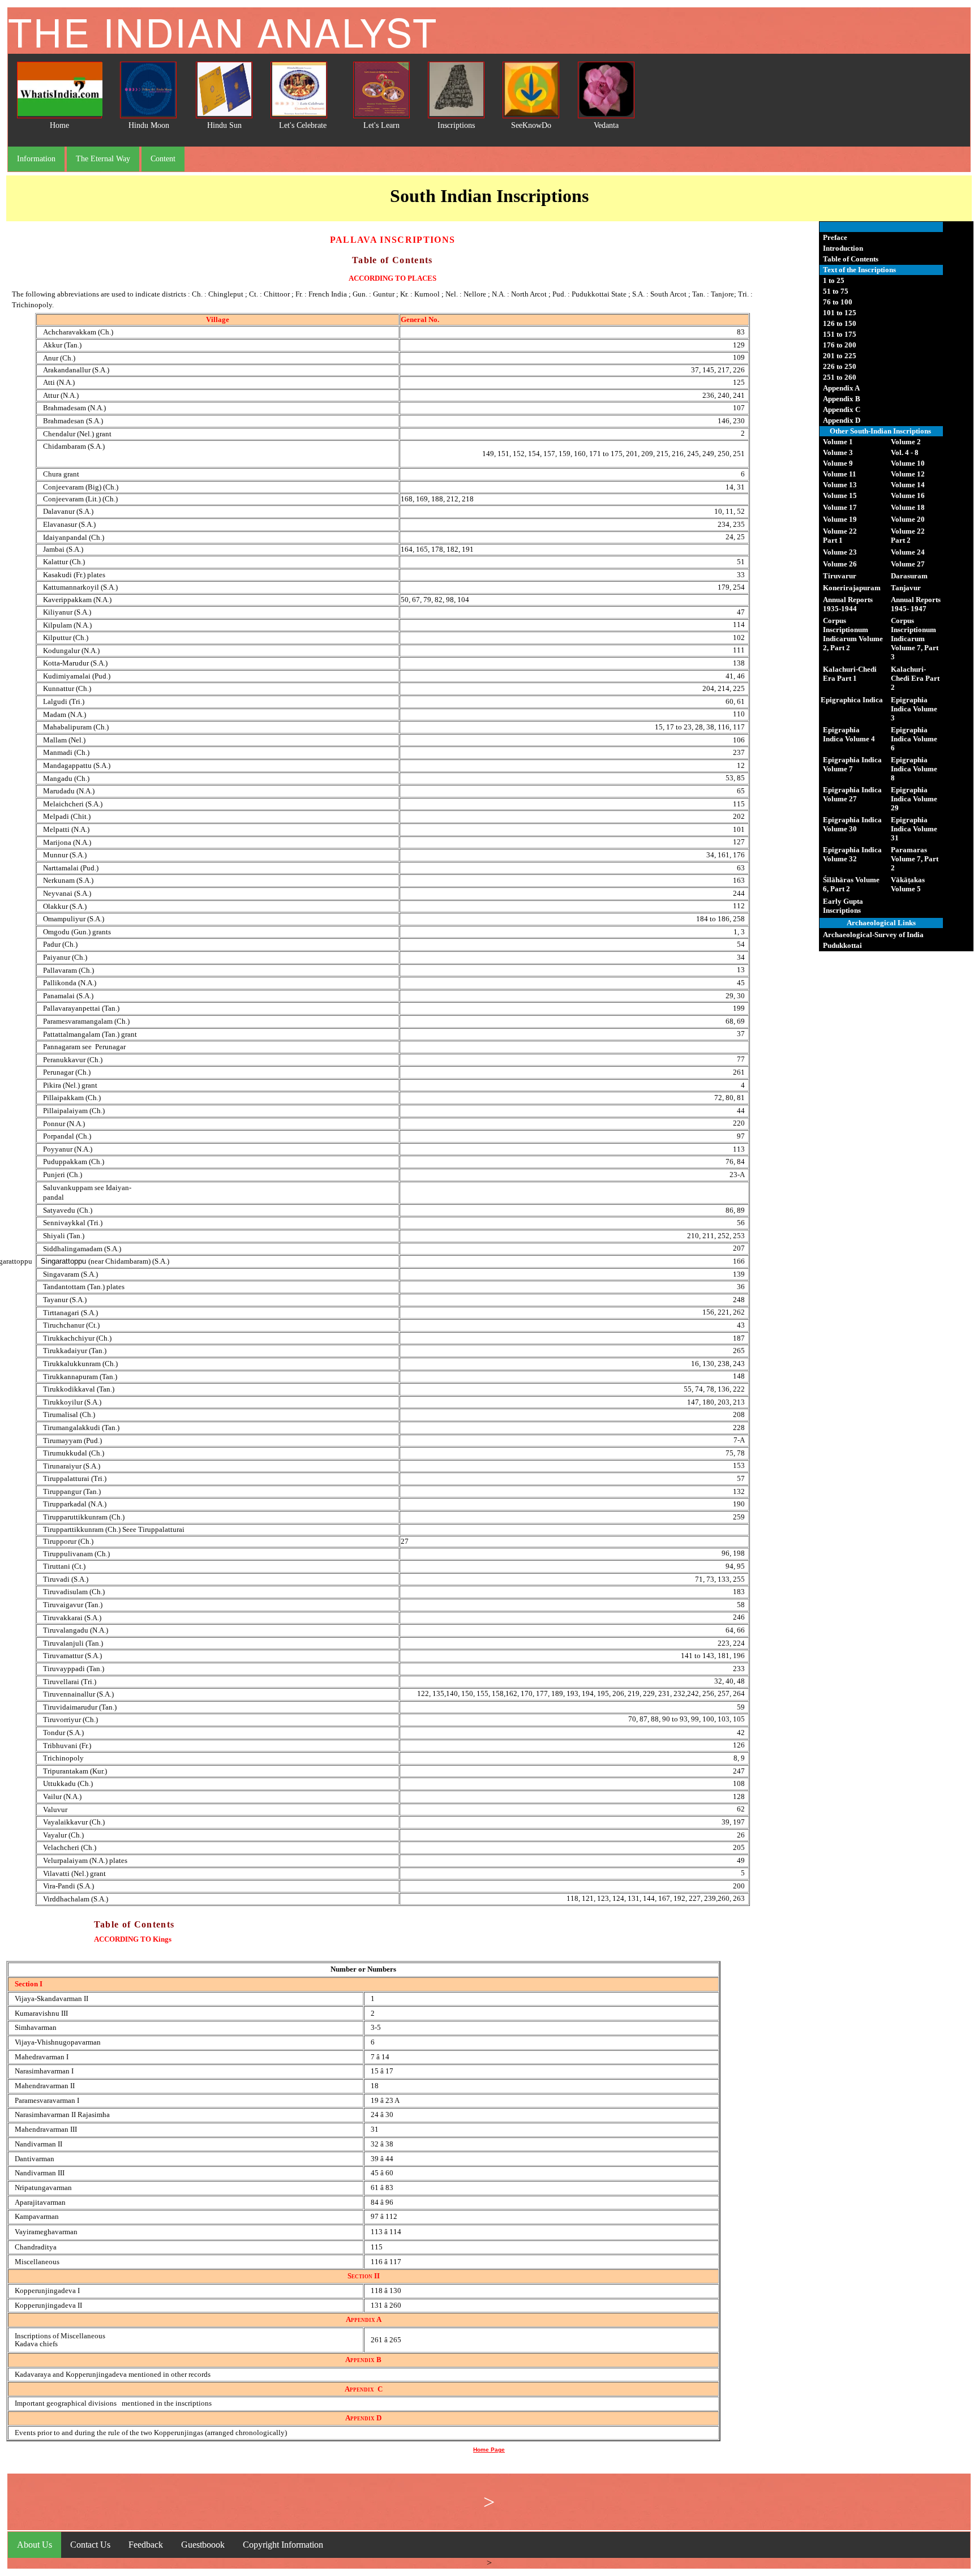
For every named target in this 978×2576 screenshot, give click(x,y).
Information (36, 159)
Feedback (146, 2545)
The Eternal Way (103, 159)
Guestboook (203, 2545)
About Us (35, 2545)
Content (163, 159)
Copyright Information (283, 2545)
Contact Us (90, 2545)
